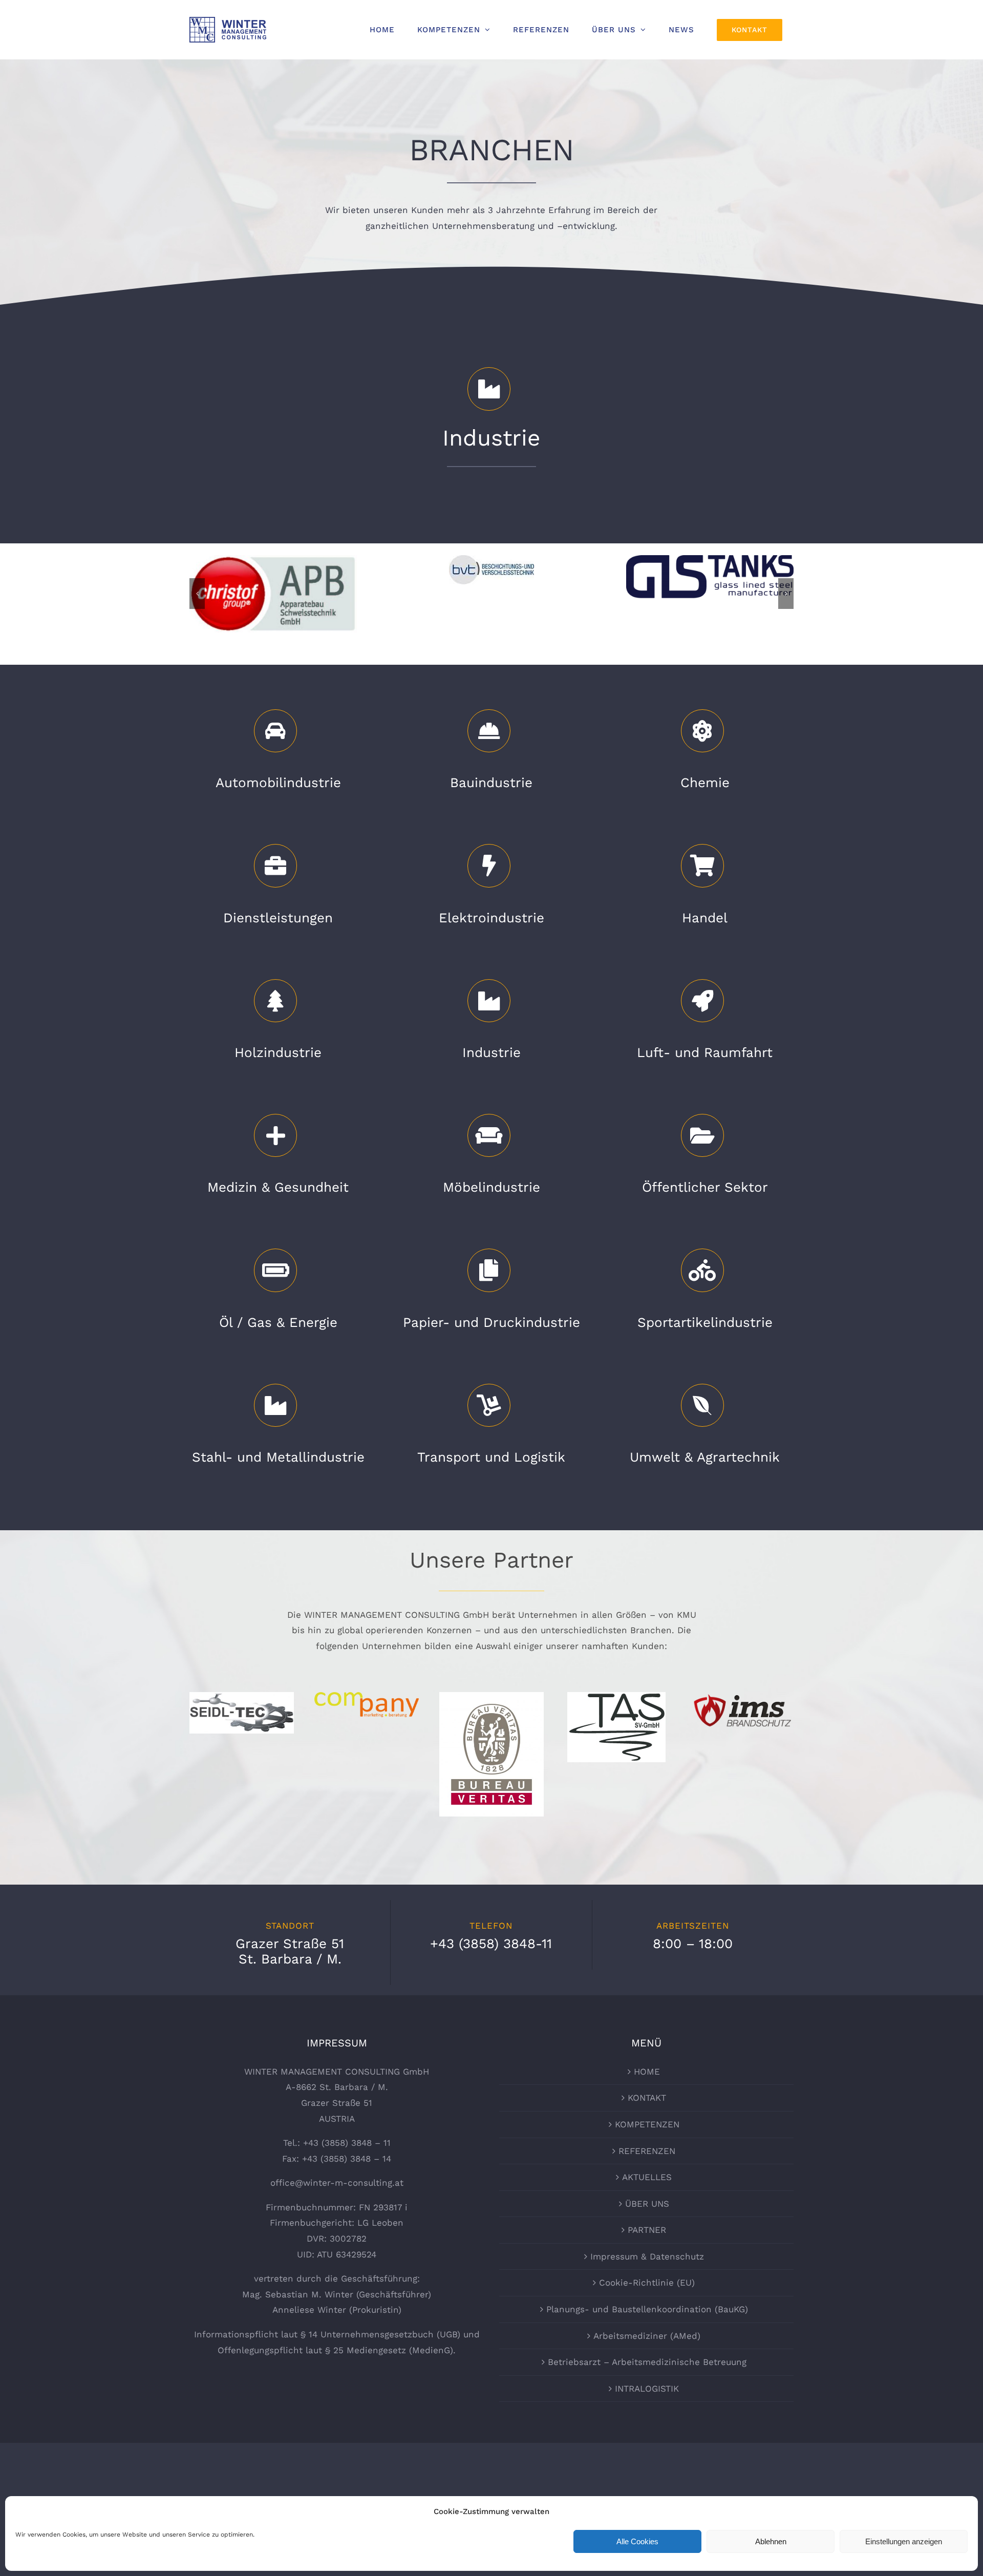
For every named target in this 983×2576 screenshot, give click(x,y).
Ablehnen (771, 2541)
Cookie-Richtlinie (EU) (647, 2283)
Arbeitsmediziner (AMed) (647, 2336)
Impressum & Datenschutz (647, 2256)
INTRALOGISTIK (647, 2389)
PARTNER (647, 2230)
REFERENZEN (647, 2151)
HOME (647, 2072)
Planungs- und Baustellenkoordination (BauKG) (647, 2309)
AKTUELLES (647, 2177)
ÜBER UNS (647, 2204)
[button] (197, 594)
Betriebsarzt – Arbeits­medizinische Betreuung (647, 2362)
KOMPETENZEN (647, 2124)
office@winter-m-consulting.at (337, 2183)
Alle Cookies (637, 2541)
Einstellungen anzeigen (904, 2541)
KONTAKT (647, 2098)
